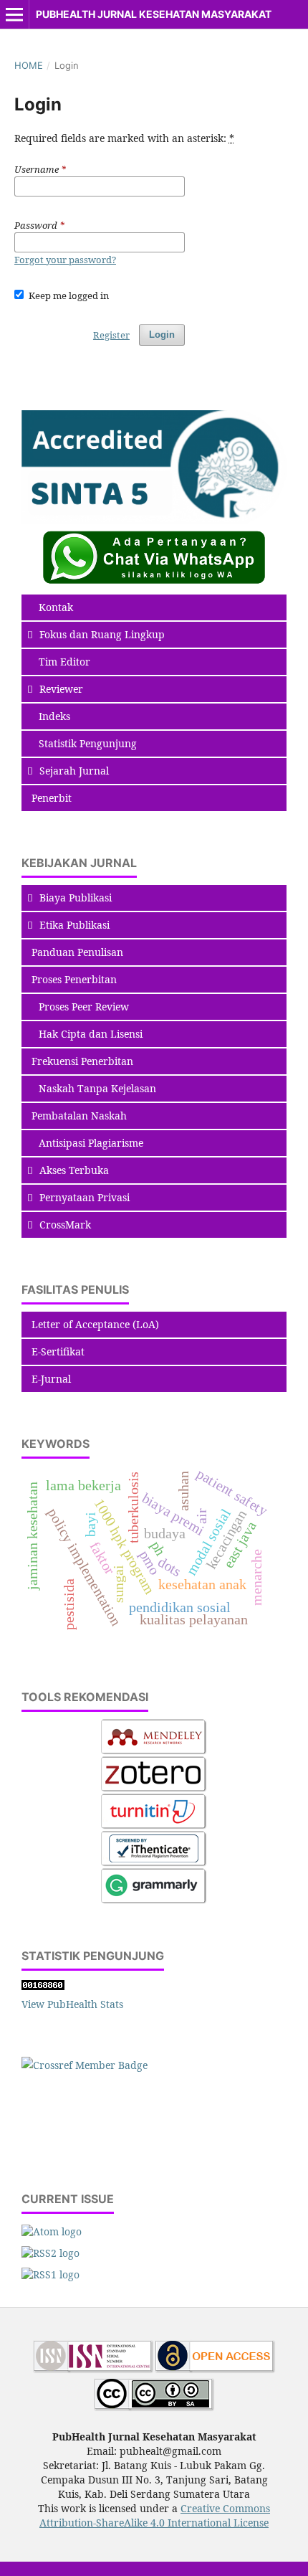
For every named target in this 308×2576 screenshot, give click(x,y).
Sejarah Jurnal (74, 771)
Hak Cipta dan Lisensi (91, 1034)
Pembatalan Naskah (79, 1116)
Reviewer (61, 689)
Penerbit (52, 798)
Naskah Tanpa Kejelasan (97, 1088)
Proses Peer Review (84, 1007)
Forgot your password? (65, 260)
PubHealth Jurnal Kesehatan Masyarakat (154, 14)
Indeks (54, 716)
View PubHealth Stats (72, 2004)
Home (29, 65)
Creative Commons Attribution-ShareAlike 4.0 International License (155, 2515)
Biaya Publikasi (76, 898)
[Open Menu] (14, 14)
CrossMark (65, 1225)
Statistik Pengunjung (88, 743)
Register (111, 335)
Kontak (56, 607)
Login (162, 335)
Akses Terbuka (74, 1170)
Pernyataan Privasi (85, 1197)
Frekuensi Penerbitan (82, 1061)
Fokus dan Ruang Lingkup (102, 634)
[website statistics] (43, 1986)
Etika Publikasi (74, 925)
